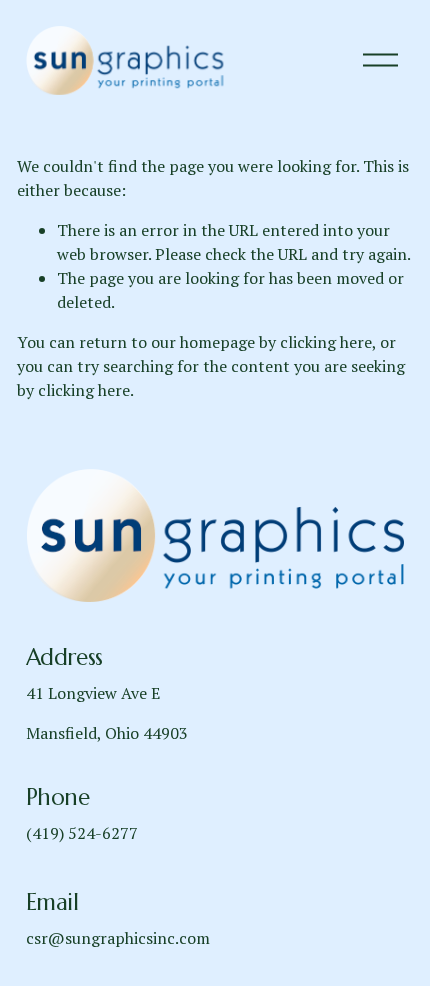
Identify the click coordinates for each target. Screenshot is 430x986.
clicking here (326, 342)
